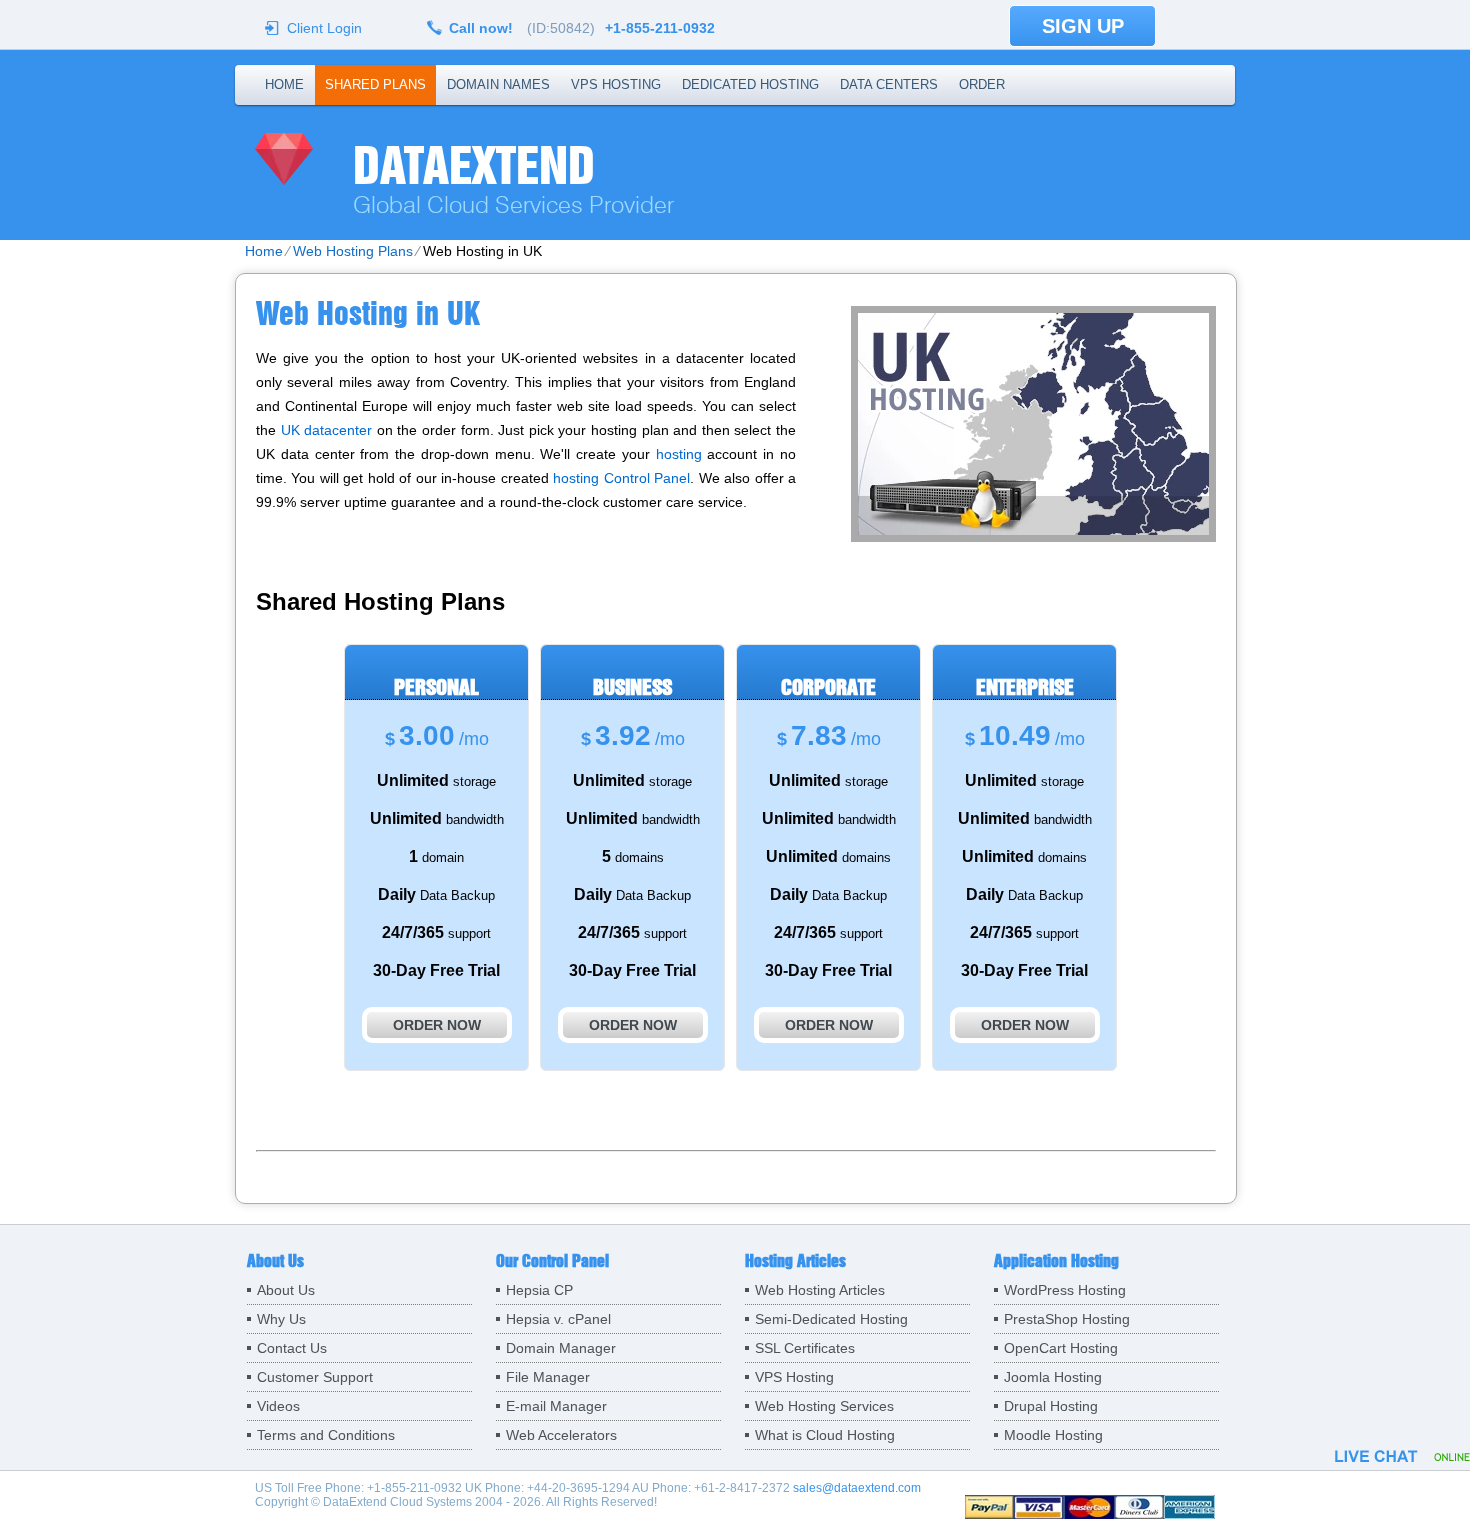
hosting (679, 454)
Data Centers (889, 84)
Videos (278, 1406)
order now (437, 1025)
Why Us (281, 1319)
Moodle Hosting (1053, 1435)
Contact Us (292, 1348)
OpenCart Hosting (1061, 1348)
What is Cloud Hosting (825, 1435)
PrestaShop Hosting (1067, 1319)
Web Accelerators (561, 1435)
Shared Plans (375, 84)
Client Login (324, 27)
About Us (286, 1290)
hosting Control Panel (621, 478)
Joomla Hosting (1053, 1377)
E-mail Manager (556, 1406)
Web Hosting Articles (820, 1290)
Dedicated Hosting (750, 84)
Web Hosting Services (824, 1406)
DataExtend (474, 165)
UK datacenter (327, 430)
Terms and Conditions (326, 1435)
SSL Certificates (805, 1348)
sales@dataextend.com (857, 1488)
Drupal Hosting (1051, 1406)
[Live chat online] (1402, 1456)
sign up (1083, 26)
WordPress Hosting (1065, 1290)
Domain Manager (561, 1348)
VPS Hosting (616, 84)
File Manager (548, 1377)
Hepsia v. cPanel (558, 1319)
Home (284, 84)
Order (982, 84)
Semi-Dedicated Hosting (831, 1319)
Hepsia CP (539, 1290)
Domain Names (498, 84)
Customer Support (315, 1377)
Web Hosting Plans (353, 251)
